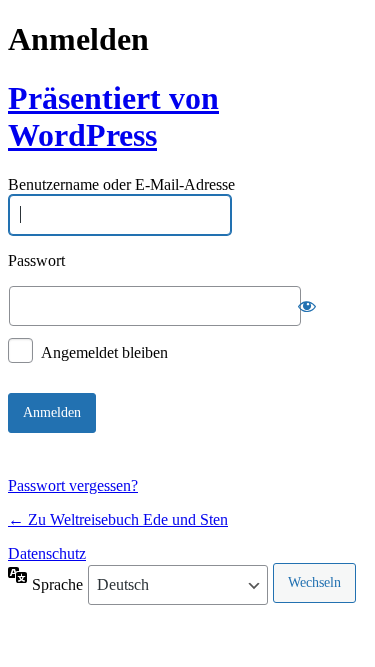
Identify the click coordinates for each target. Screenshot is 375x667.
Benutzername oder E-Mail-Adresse (121, 185)
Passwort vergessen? (73, 485)
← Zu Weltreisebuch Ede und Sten (118, 519)
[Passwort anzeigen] (307, 306)
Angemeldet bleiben (104, 351)
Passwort (36, 260)
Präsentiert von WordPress (113, 116)
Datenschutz (47, 553)
